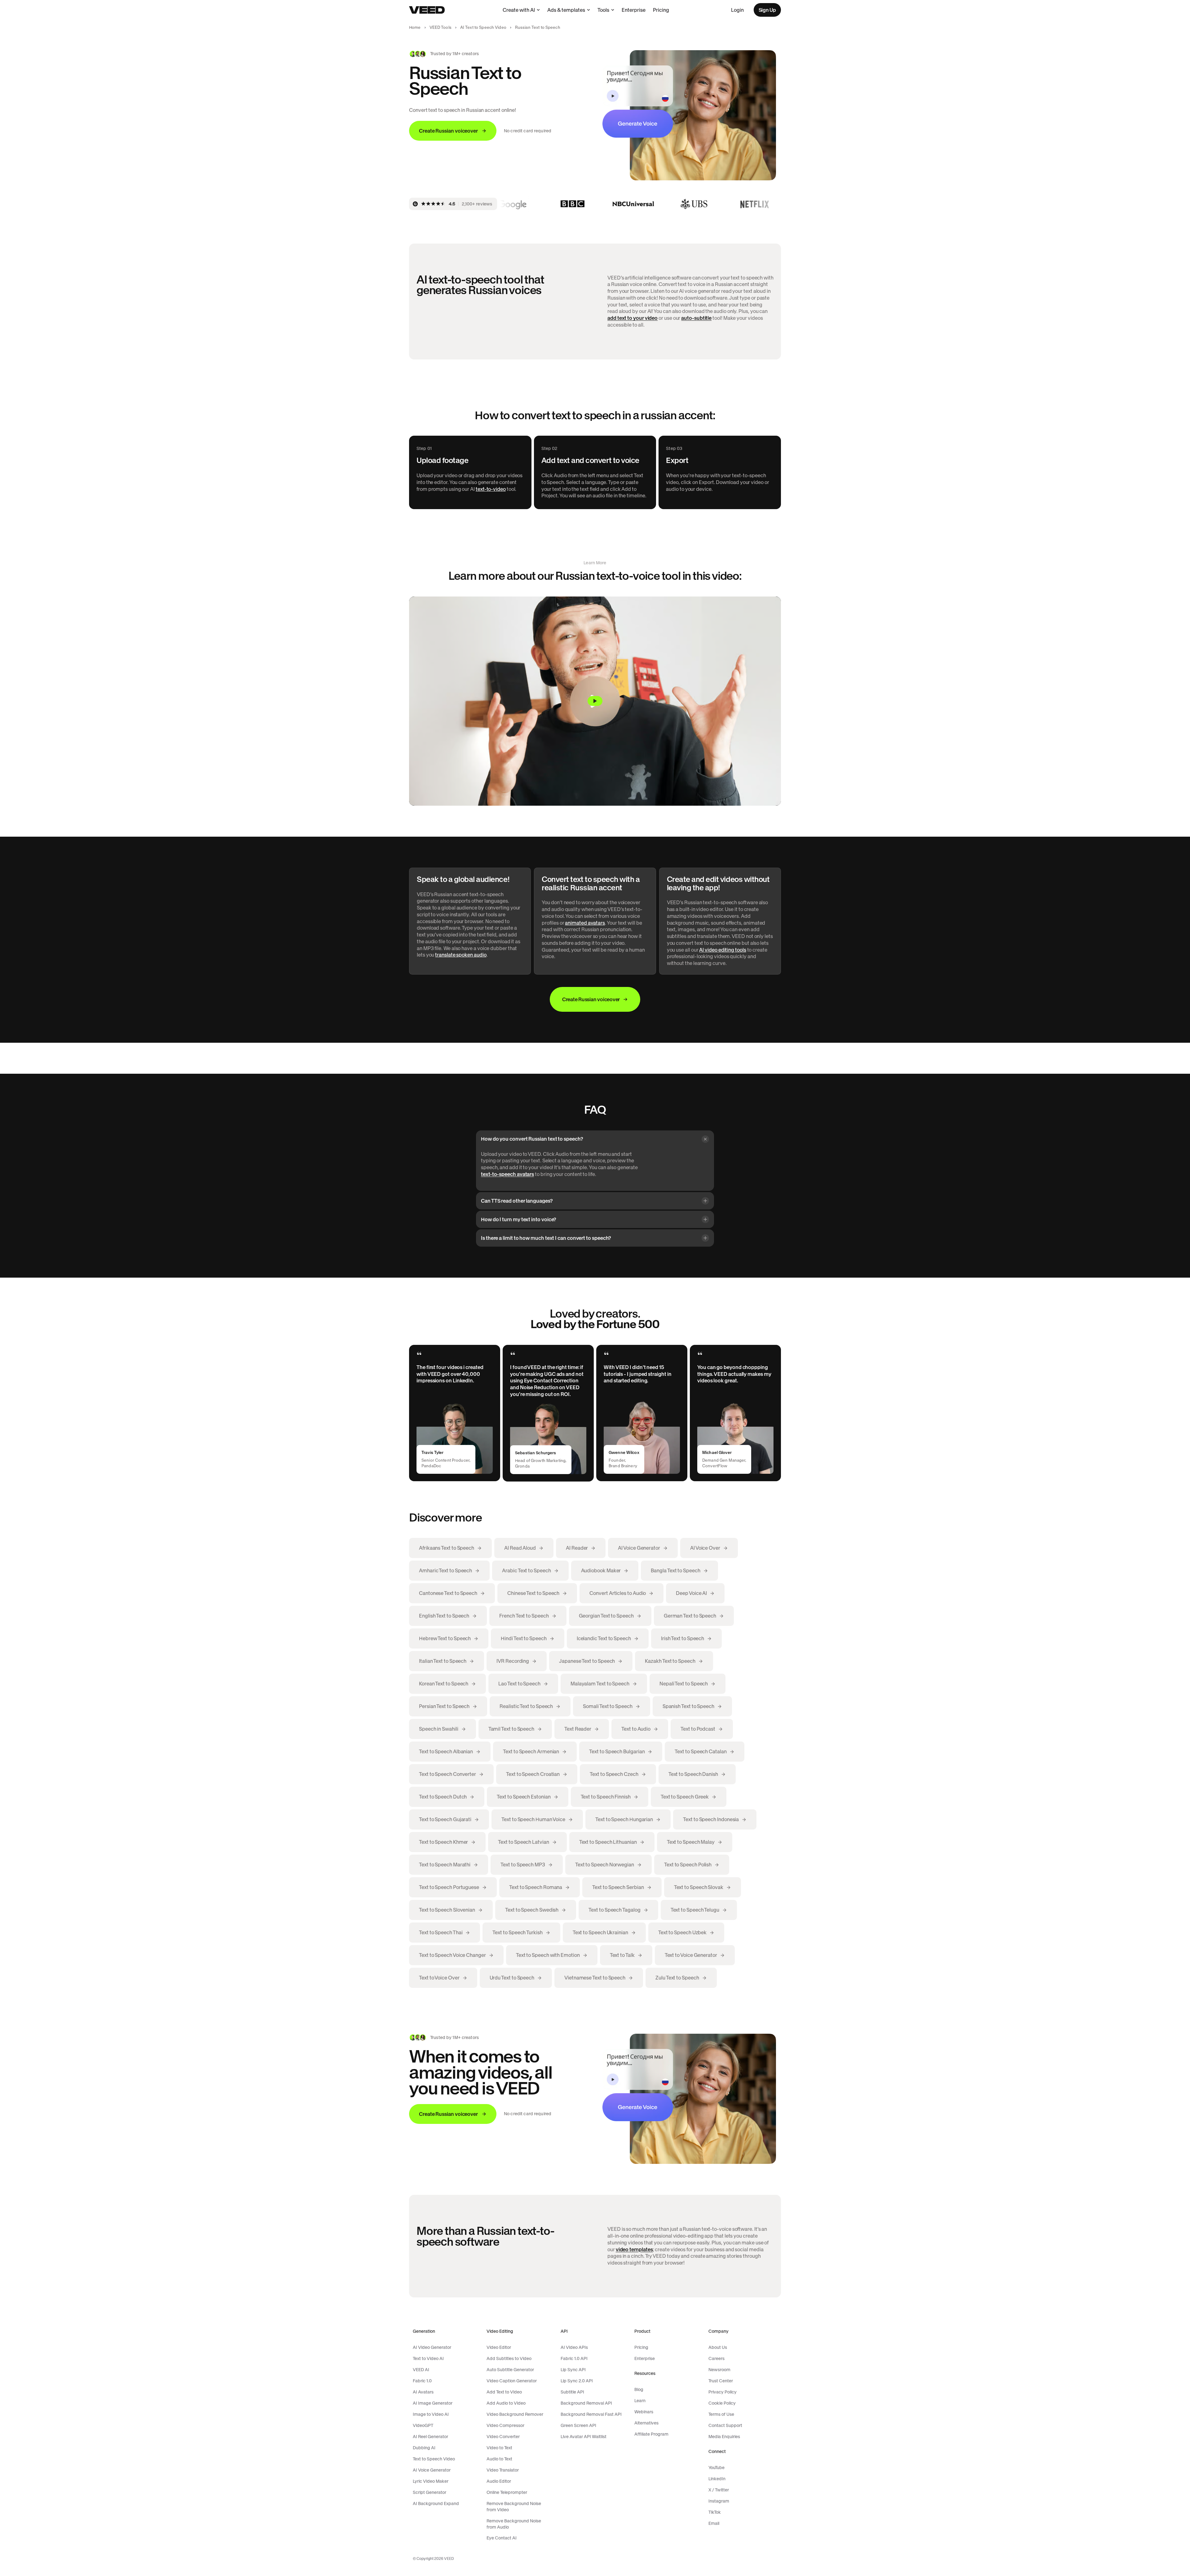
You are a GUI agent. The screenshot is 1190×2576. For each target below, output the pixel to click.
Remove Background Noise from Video (514, 2507)
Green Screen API (578, 2425)
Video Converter (503, 2437)
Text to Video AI (428, 2358)
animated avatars (585, 923)
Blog (639, 2389)
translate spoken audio (461, 955)
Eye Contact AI (502, 2538)
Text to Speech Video (434, 2459)
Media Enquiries (724, 2437)
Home (415, 27)
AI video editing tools (723, 950)
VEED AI (421, 2370)
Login (737, 10)
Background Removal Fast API (591, 2414)
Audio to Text (499, 2459)
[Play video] (595, 701)
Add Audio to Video (506, 2403)
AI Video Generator (432, 2347)
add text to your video (632, 318)
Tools (603, 10)
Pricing (661, 10)
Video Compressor (505, 2425)
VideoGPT (423, 2425)
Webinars (644, 2412)
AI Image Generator (433, 2403)
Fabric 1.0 (422, 2381)
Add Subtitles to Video (509, 2358)
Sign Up (767, 10)
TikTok (715, 2512)
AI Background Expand (436, 2503)
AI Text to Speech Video (483, 27)
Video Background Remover (515, 2414)
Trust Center (721, 2381)
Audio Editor (499, 2481)
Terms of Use (721, 2414)
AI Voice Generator (432, 2470)
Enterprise (634, 10)
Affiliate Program (651, 2434)
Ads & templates (566, 10)
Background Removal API (586, 2403)
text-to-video (491, 489)
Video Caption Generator (512, 2381)
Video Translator (503, 2470)
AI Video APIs (574, 2347)
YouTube (716, 2468)
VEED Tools (441, 27)
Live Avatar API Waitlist (584, 2437)
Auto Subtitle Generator (510, 2370)
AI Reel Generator (430, 2437)
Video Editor (499, 2347)
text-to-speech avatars (507, 1174)
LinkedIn (717, 2479)
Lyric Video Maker (431, 2481)
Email (714, 2523)
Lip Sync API (573, 2370)
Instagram (719, 2501)
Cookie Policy (722, 2403)
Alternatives (646, 2423)
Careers (716, 2358)
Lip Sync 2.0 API (577, 2381)
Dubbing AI (424, 2448)
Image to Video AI (431, 2414)
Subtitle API (572, 2392)
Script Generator (430, 2492)
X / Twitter (719, 2490)
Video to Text (499, 2448)
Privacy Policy (723, 2392)
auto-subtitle (696, 318)
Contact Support (725, 2425)
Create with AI (519, 10)
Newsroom (719, 2370)
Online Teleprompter (507, 2492)
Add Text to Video (504, 2392)
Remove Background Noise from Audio (514, 2524)
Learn (640, 2401)
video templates (634, 2249)
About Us (718, 2347)
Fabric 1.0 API (574, 2358)
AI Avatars (423, 2392)
